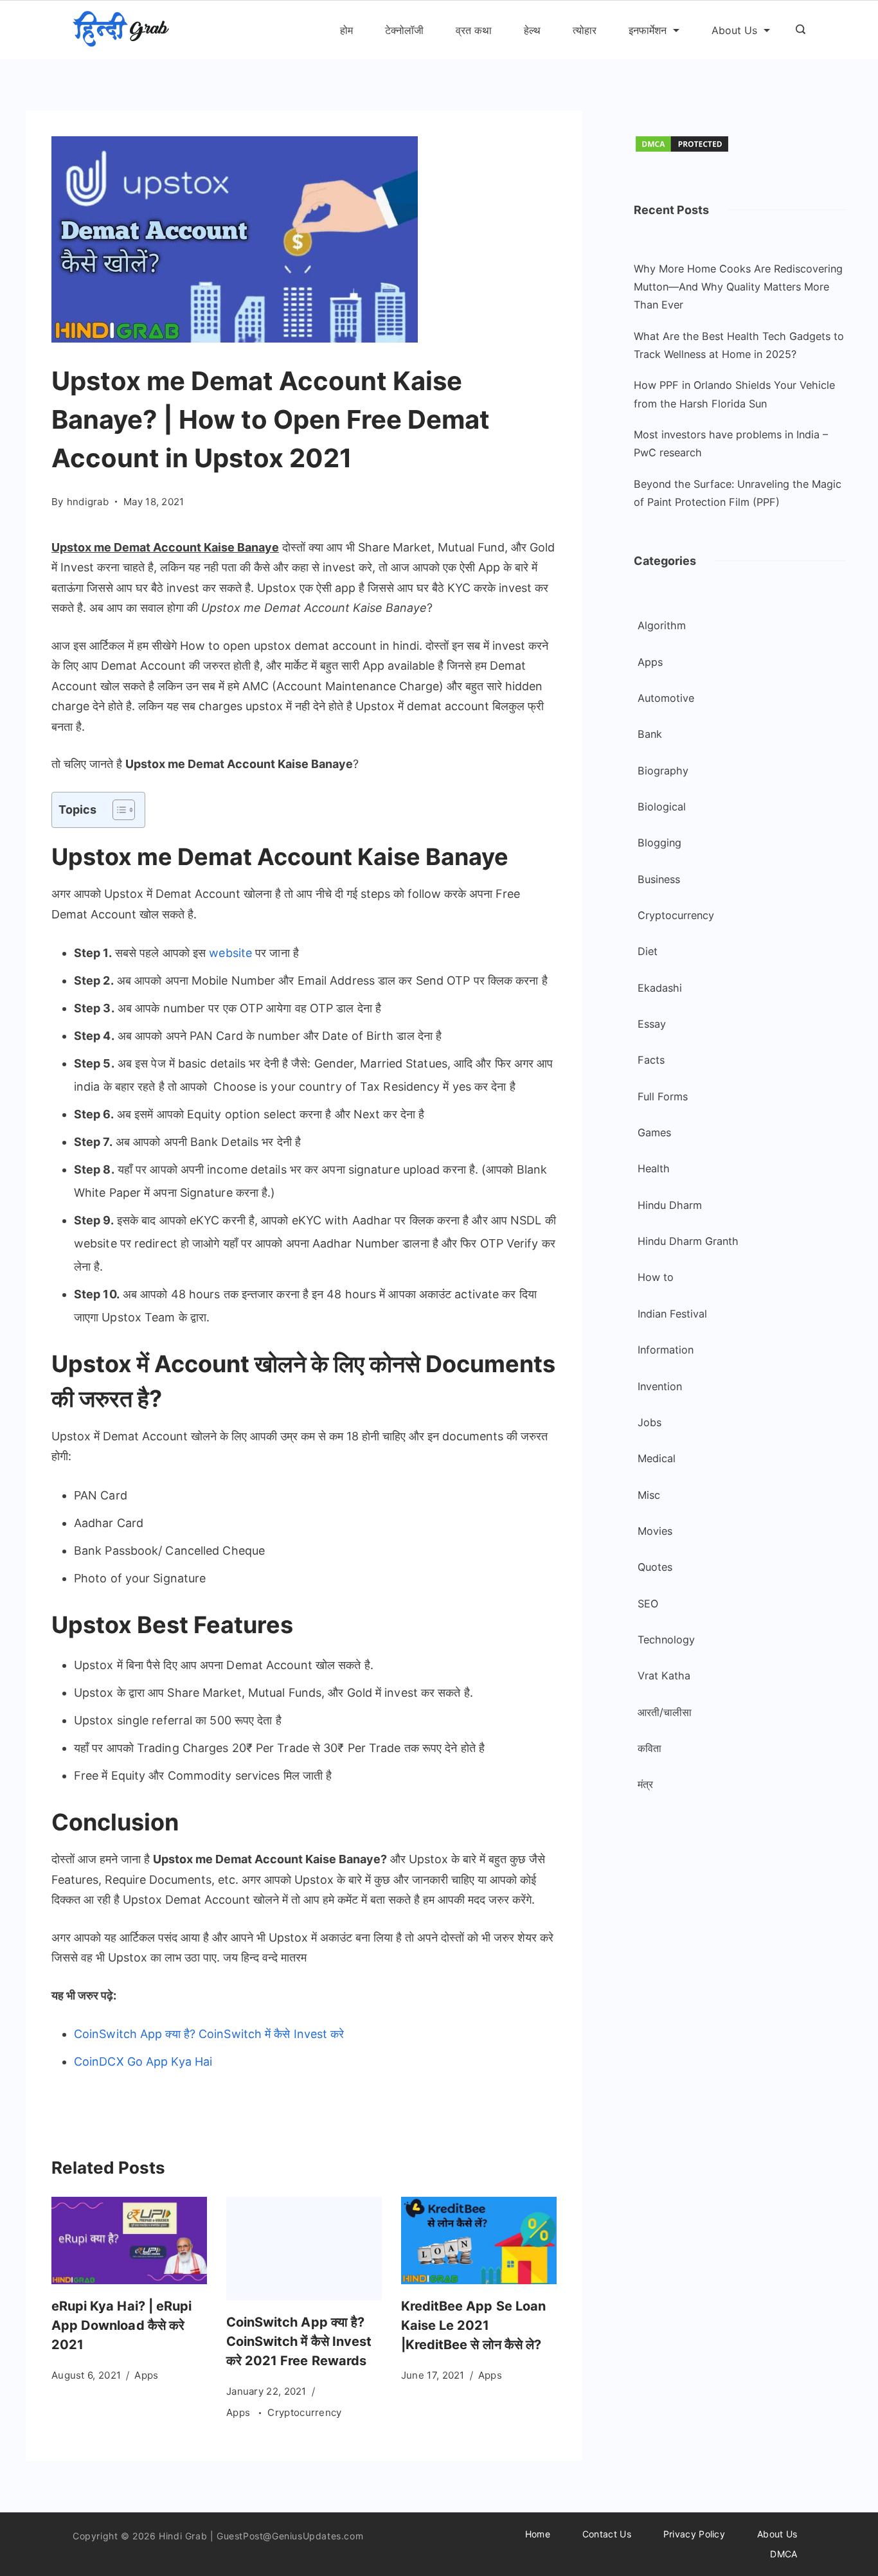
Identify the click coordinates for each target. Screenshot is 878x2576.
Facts (651, 1060)
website (229, 953)
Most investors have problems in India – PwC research (731, 443)
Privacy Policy (694, 2534)
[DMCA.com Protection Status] (682, 149)
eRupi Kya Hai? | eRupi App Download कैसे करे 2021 (121, 2325)
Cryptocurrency (304, 2412)
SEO (648, 1604)
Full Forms (663, 1096)
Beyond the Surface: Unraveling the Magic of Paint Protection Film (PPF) (738, 493)
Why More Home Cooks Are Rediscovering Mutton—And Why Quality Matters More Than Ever (738, 287)
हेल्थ (532, 30)
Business (659, 879)
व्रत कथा (474, 30)
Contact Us (607, 2534)
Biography (663, 771)
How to (656, 1277)
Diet (648, 951)
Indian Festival (672, 1314)
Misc (649, 1495)
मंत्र (645, 1784)
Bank (650, 734)
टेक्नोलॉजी (404, 30)
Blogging (659, 843)
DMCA (784, 2554)
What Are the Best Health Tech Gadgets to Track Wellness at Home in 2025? (739, 345)
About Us (734, 30)
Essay (652, 1024)
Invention (660, 1386)
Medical (657, 1458)
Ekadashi (660, 988)
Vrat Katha (664, 1676)
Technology (666, 1640)
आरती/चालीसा (665, 1712)
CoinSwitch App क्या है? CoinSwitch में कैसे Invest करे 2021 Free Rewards (299, 2341)
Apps (146, 2375)
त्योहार (585, 30)
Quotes (655, 1567)
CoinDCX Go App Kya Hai (143, 2062)
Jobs (650, 1422)
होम (346, 30)
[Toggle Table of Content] (117, 810)
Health (654, 1168)
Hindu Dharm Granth (688, 1241)
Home (538, 2534)
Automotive (666, 698)
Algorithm (662, 625)
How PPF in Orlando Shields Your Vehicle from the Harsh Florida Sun (734, 394)
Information (666, 1350)
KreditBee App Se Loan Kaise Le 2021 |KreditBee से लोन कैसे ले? (473, 2325)
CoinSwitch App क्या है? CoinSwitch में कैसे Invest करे (209, 2034)
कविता (650, 1748)
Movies (655, 1531)
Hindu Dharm (670, 1205)
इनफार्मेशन (648, 30)
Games (654, 1132)
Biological (662, 807)
